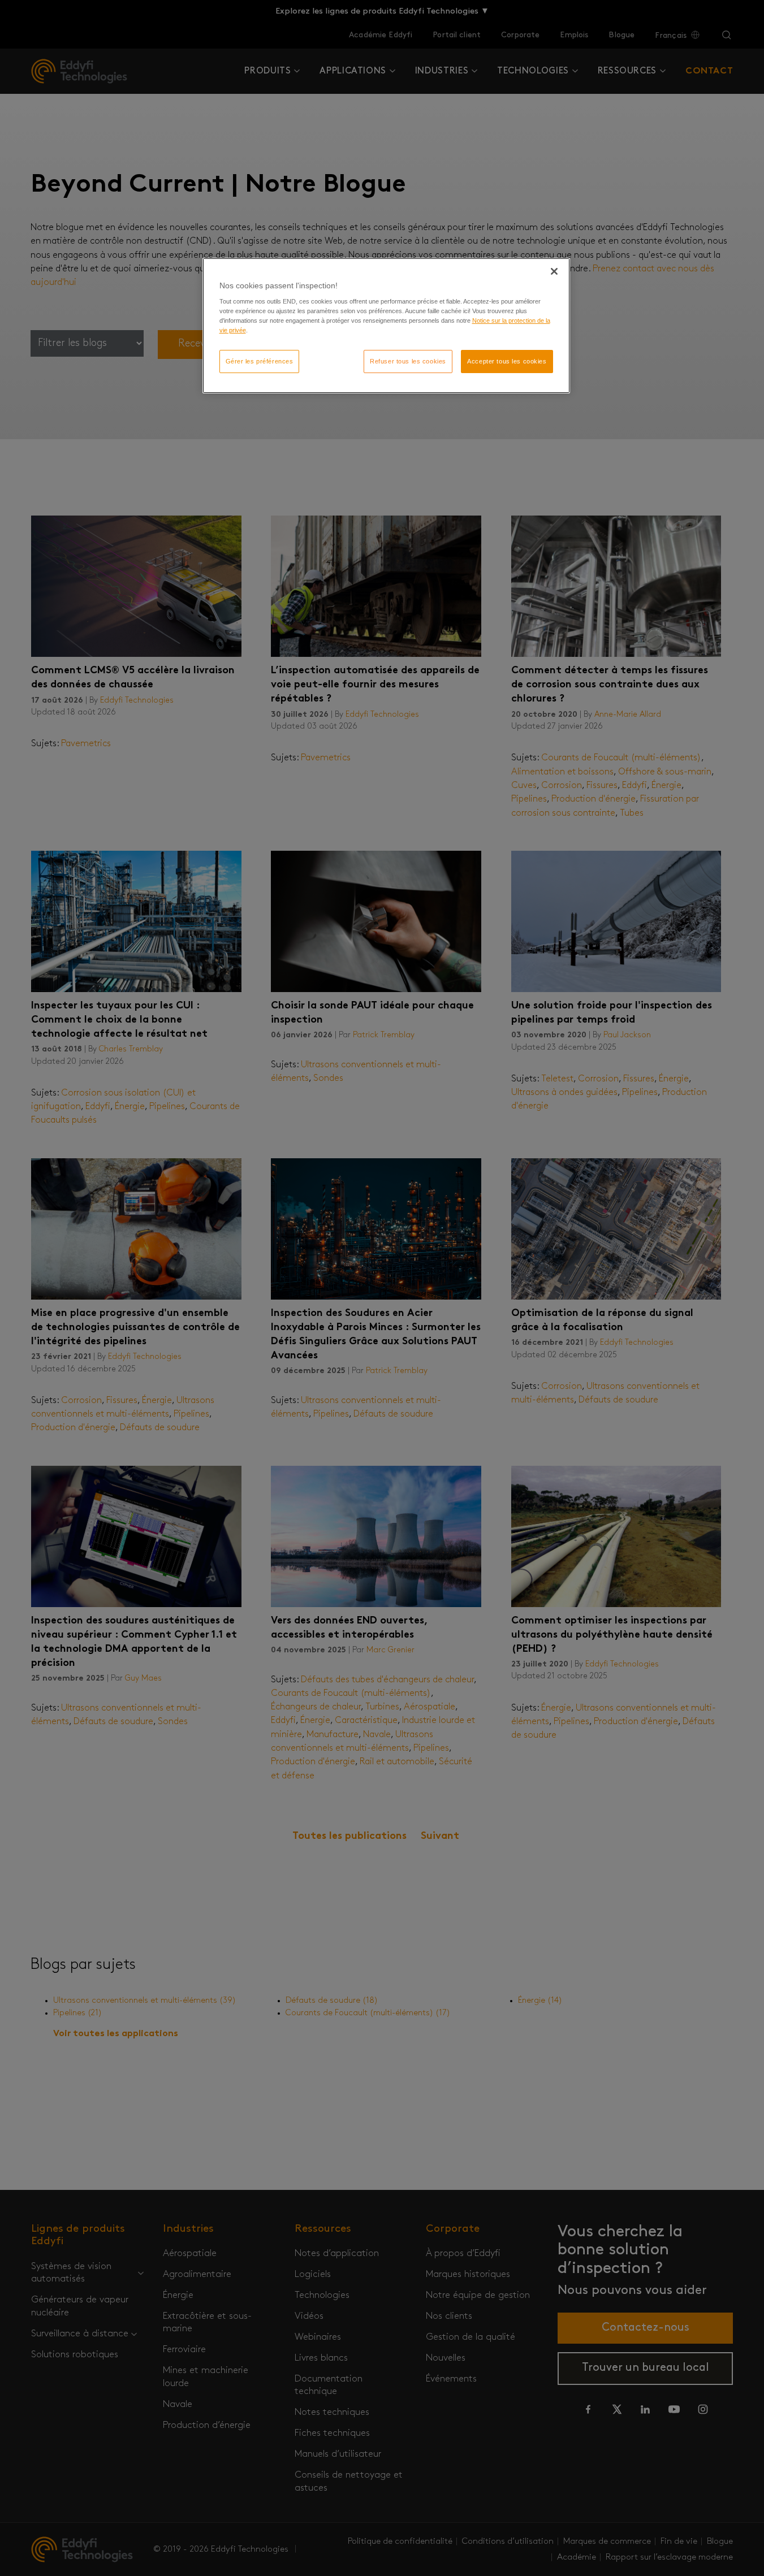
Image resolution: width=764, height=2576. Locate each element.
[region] (386, 326)
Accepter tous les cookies (507, 361)
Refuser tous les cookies (408, 361)
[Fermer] (554, 271)
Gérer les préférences (260, 361)
